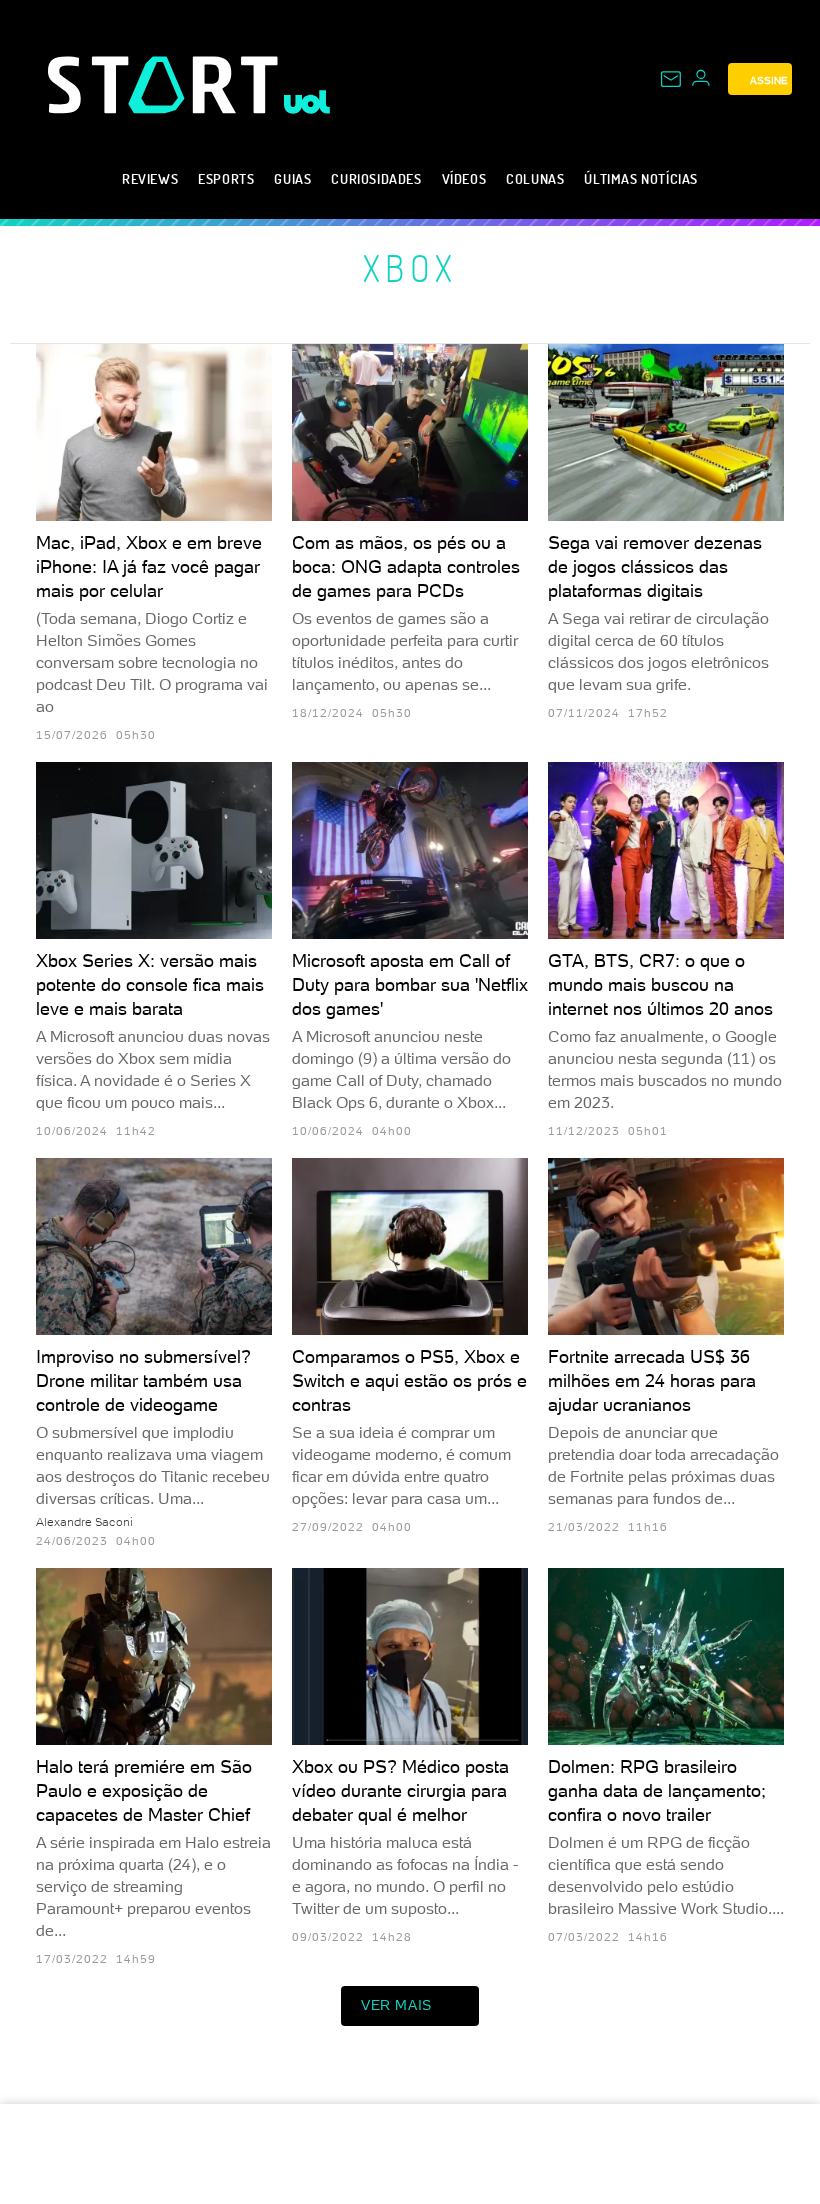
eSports (226, 178)
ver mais (396, 2005)
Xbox (410, 268)
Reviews (150, 178)
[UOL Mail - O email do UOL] (671, 79)
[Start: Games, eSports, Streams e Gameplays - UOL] (166, 84)
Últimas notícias (641, 178)
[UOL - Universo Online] (307, 102)
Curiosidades (376, 178)
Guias (292, 178)
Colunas (535, 178)
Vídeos (464, 178)
